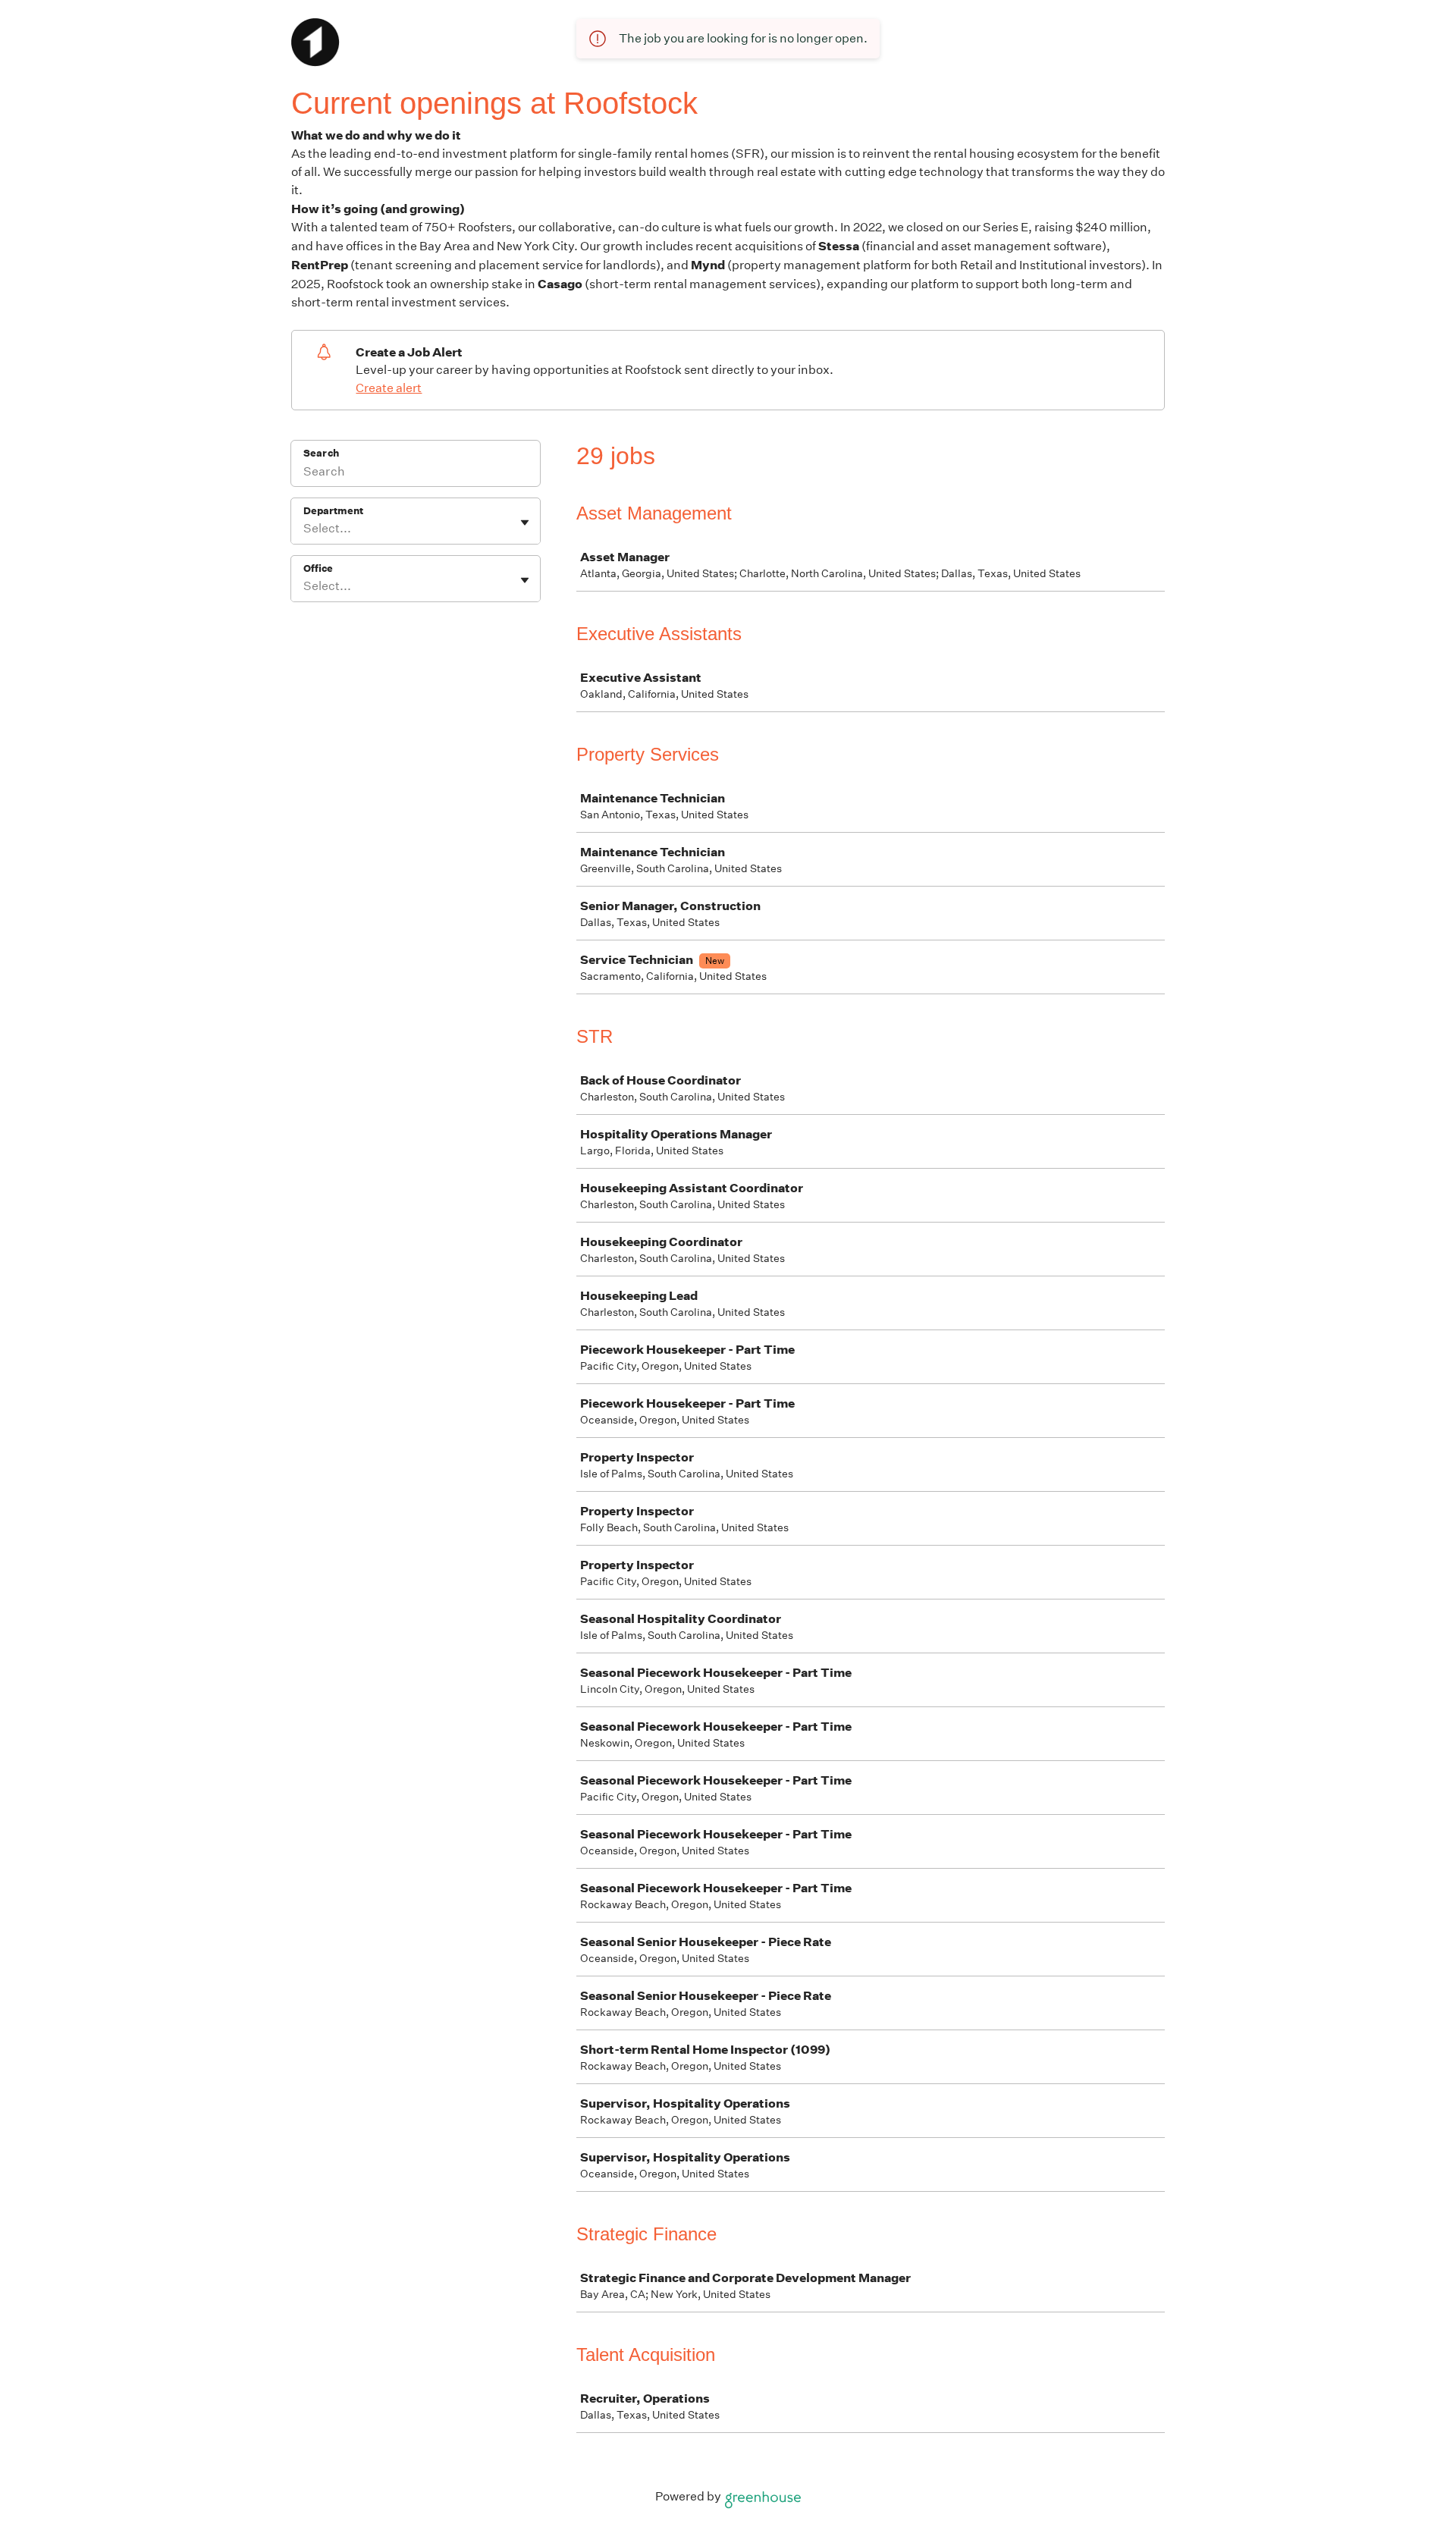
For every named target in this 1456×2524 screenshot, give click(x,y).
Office (318, 568)
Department (333, 511)
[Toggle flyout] (525, 523)
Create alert (389, 388)
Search (321, 453)
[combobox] (304, 529)
